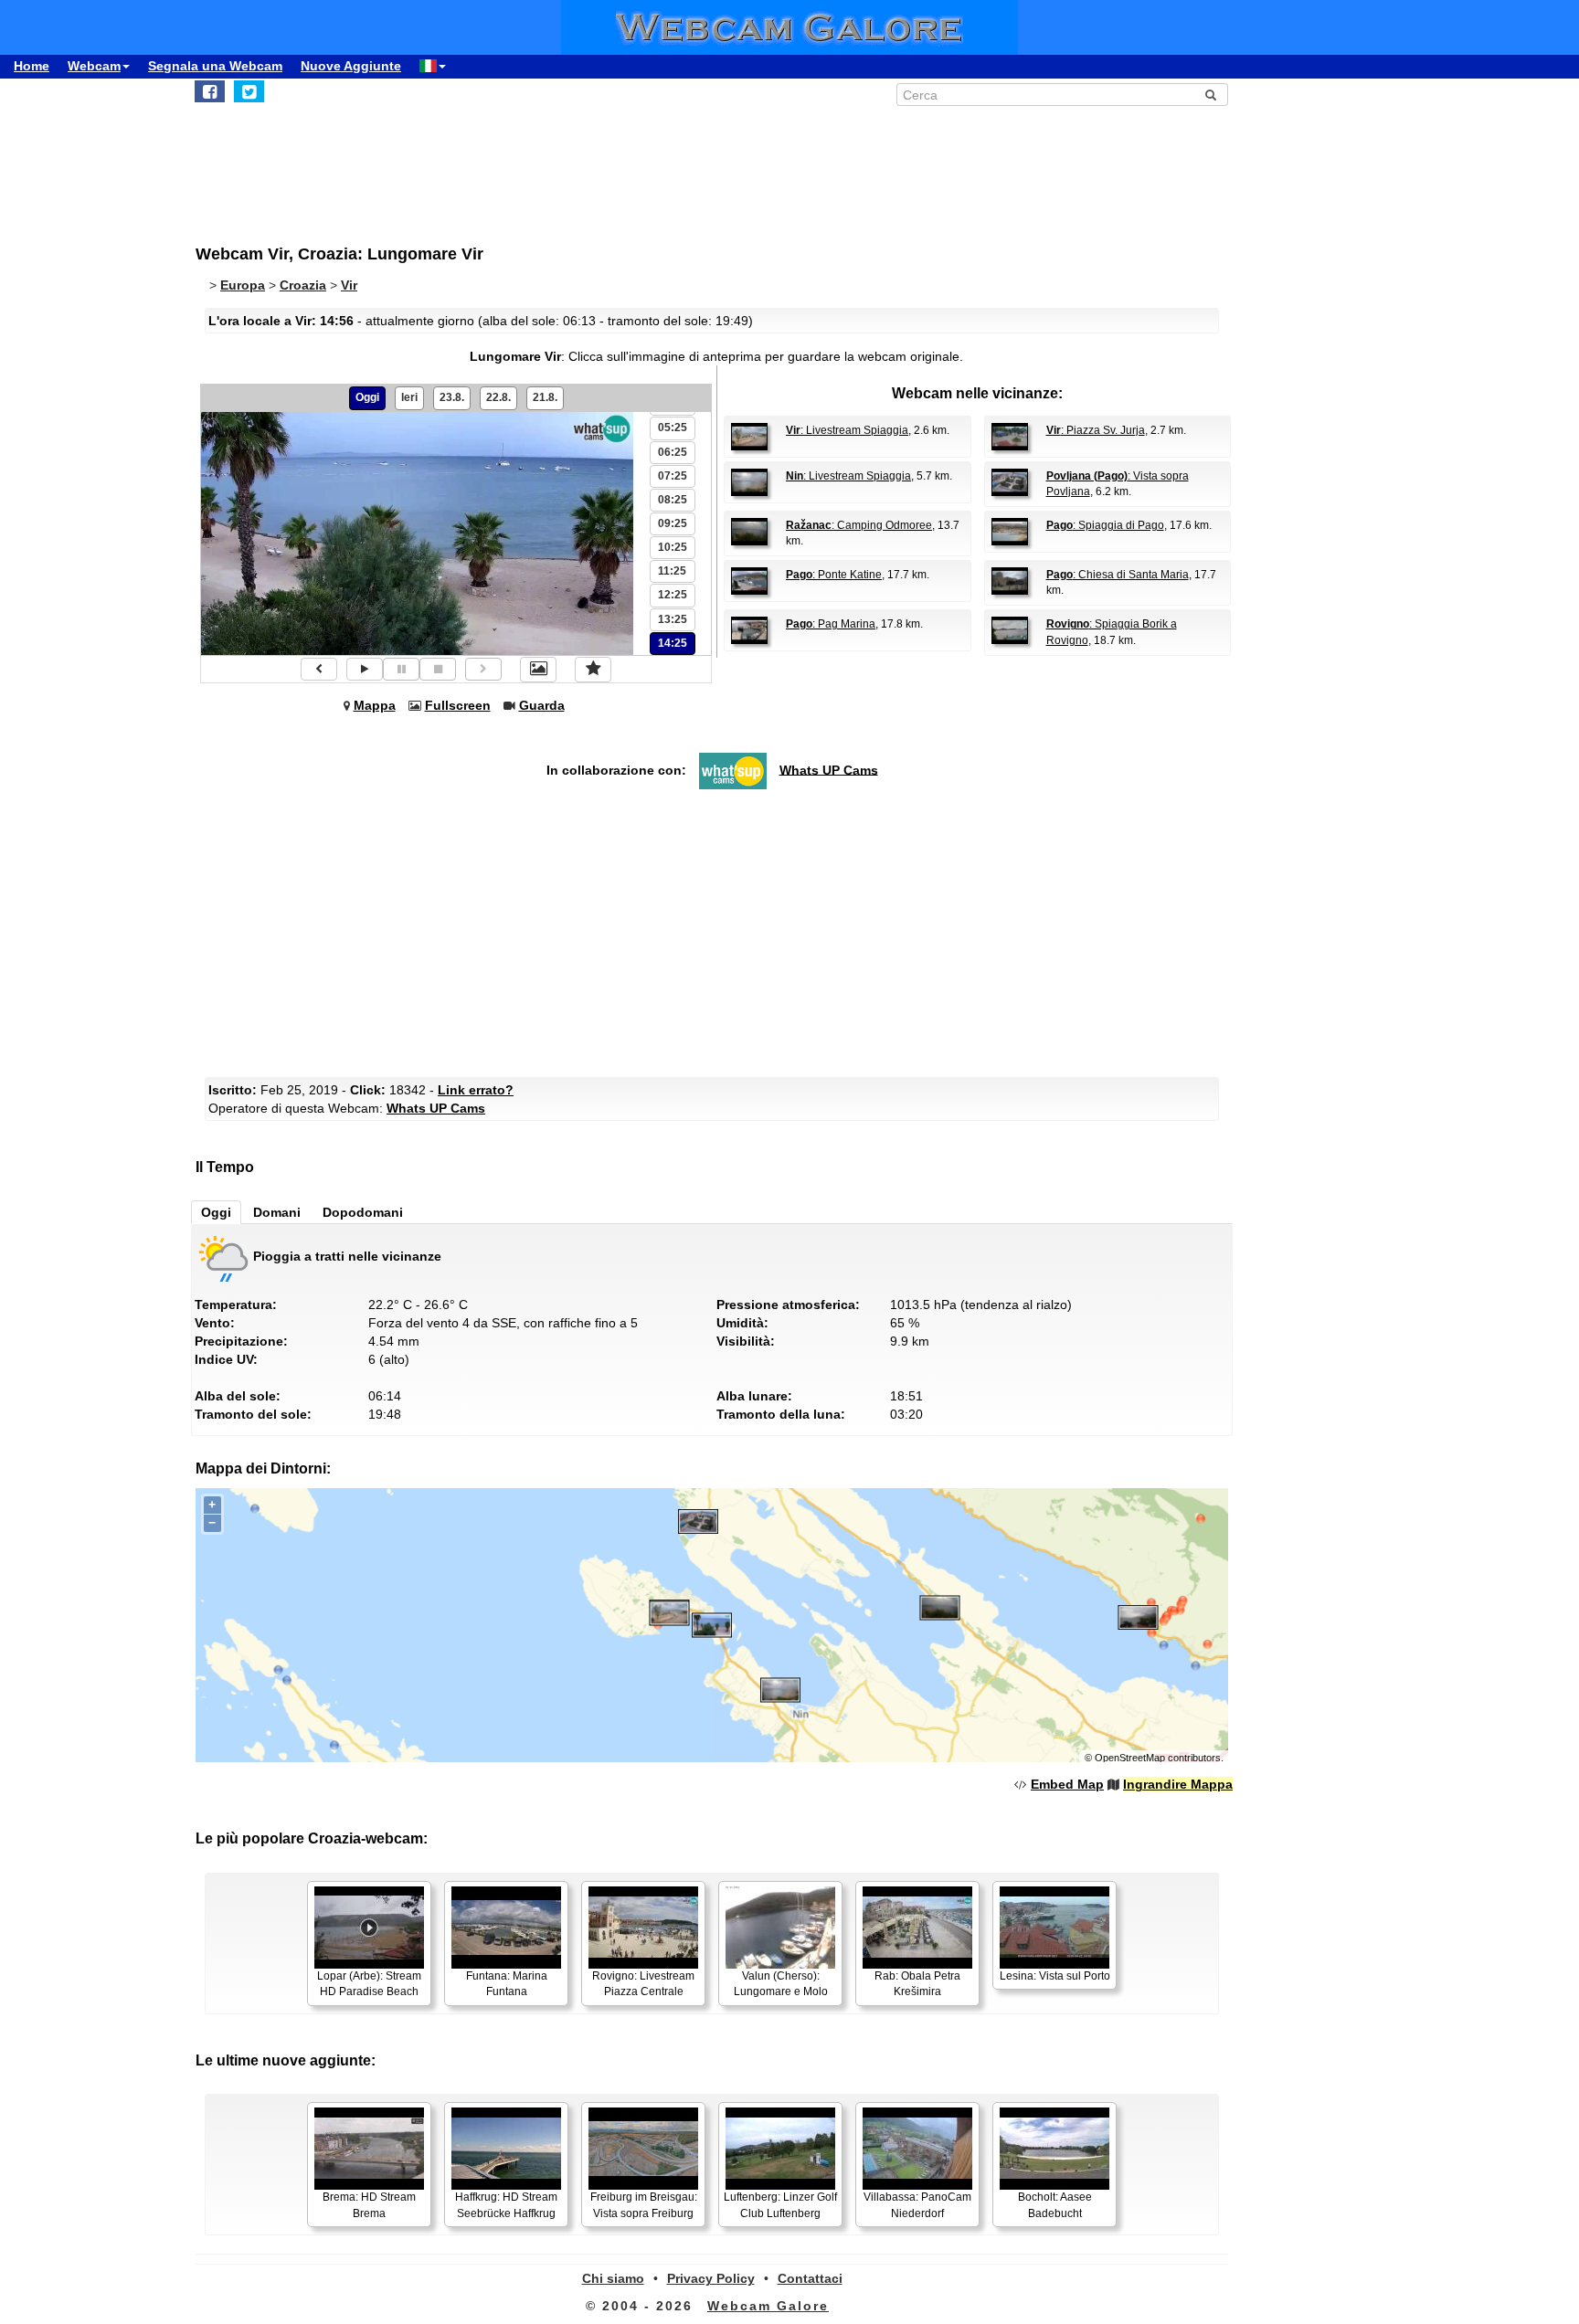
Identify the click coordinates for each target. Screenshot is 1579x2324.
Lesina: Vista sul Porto (1055, 1976)
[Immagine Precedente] (319, 669)
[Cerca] (1211, 95)
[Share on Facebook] (210, 91)
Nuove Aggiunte (351, 66)
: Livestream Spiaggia (847, 430)
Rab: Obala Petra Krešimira (917, 1984)
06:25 (673, 452)
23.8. (452, 397)
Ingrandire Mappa (1178, 1784)
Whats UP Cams (829, 769)
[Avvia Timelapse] (365, 669)
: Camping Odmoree (859, 525)
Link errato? (476, 1090)
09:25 (673, 523)
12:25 (673, 595)
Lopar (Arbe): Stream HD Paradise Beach (369, 1984)
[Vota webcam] (593, 670)
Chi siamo (613, 2278)
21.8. (545, 397)
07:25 (673, 476)
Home (32, 66)
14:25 (673, 643)
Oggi (367, 397)
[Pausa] (401, 669)
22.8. (498, 397)
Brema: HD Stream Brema (369, 2205)
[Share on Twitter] (249, 91)
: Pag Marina (831, 624)
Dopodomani (363, 1212)
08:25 (673, 500)
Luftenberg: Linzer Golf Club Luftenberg (780, 2205)
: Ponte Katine (834, 575)
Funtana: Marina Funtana (507, 1984)
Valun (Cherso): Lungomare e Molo (781, 1984)
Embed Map (1067, 1784)
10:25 (673, 547)
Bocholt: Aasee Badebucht (1055, 2205)
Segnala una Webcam (215, 66)
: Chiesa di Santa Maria (1118, 575)
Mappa (375, 705)
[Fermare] (438, 669)
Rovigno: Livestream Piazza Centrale (643, 1984)
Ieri (409, 397)
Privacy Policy (711, 2278)
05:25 (673, 428)
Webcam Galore (768, 2306)
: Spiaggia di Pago (1105, 525)
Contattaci (810, 2278)
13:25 (673, 619)
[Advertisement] (643, 165)
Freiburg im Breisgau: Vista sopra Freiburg (644, 2205)
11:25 (672, 571)
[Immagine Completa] (538, 670)
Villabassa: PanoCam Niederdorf (917, 2205)
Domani (277, 1212)
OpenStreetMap (1130, 1758)
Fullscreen (458, 705)
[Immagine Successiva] (483, 669)
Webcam (94, 66)
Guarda (542, 705)
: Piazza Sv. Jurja (1096, 430)
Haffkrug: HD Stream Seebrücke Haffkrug (506, 2205)
